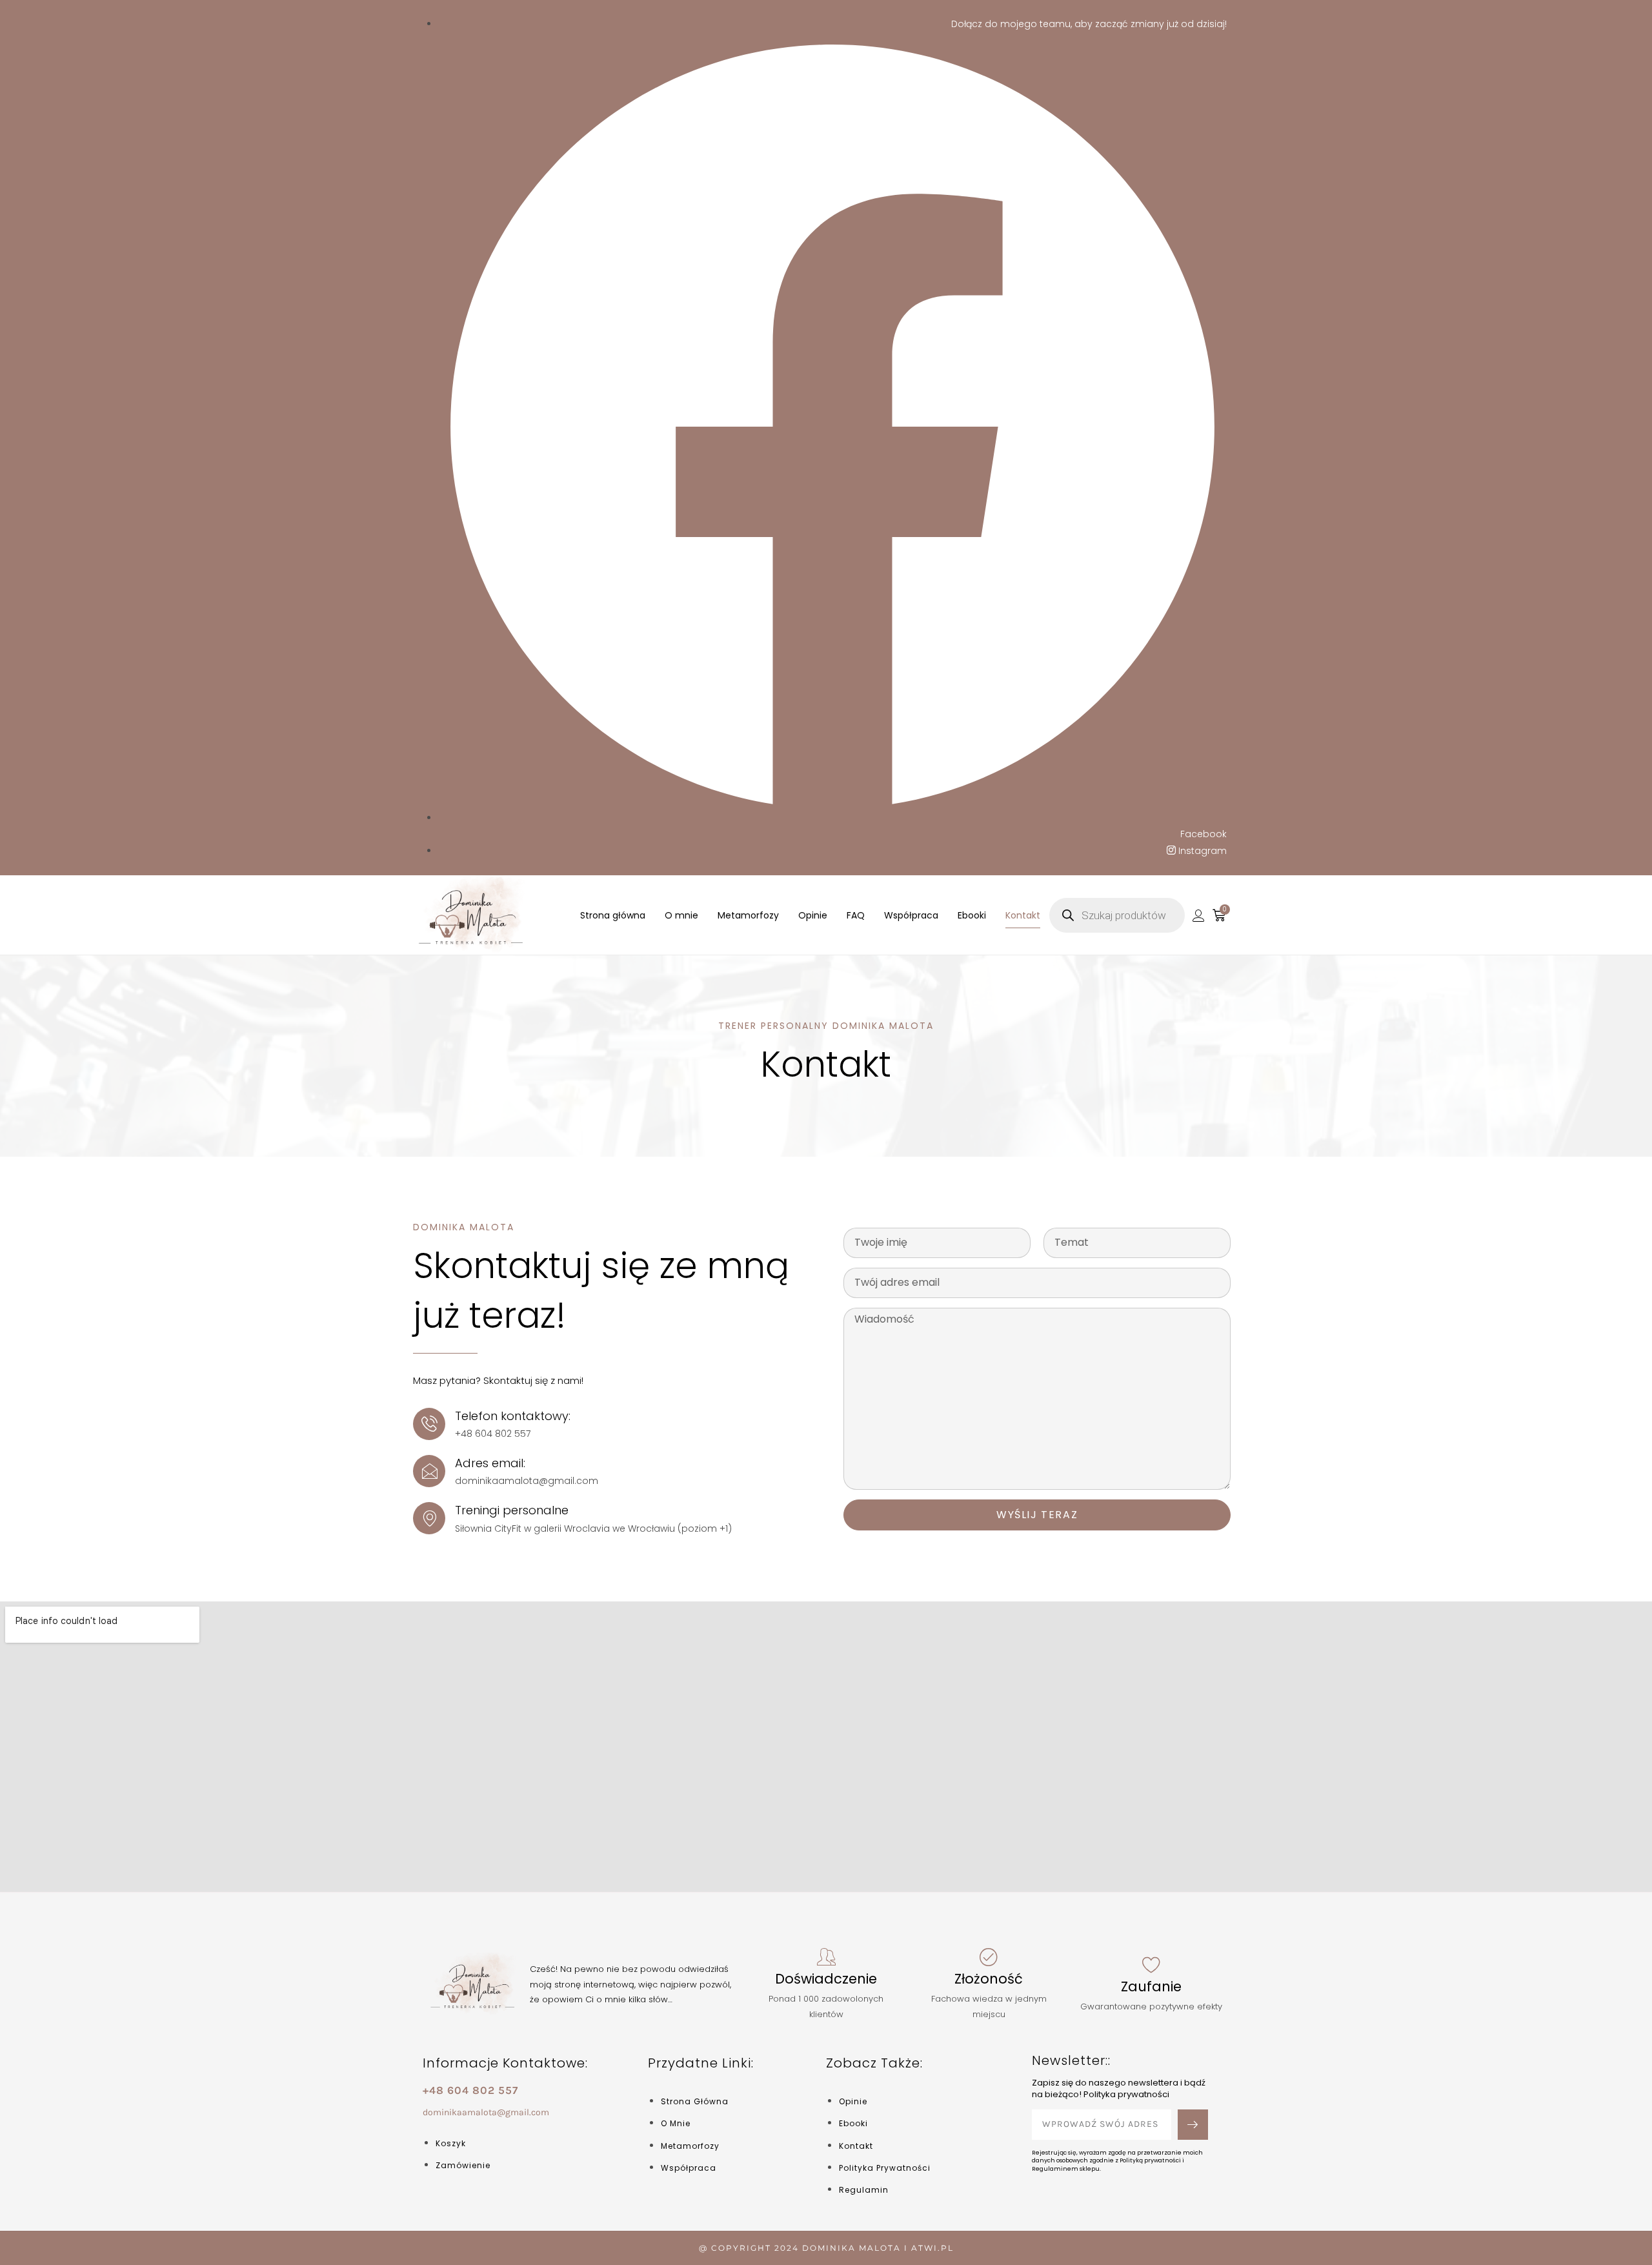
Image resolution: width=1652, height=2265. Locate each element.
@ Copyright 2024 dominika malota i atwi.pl (826, 2248)
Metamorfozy (748, 915)
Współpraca (911, 915)
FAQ (856, 915)
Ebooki (972, 915)
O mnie (681, 915)
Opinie (813, 915)
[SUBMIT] (1193, 2125)
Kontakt (1023, 915)
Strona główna (613, 915)
